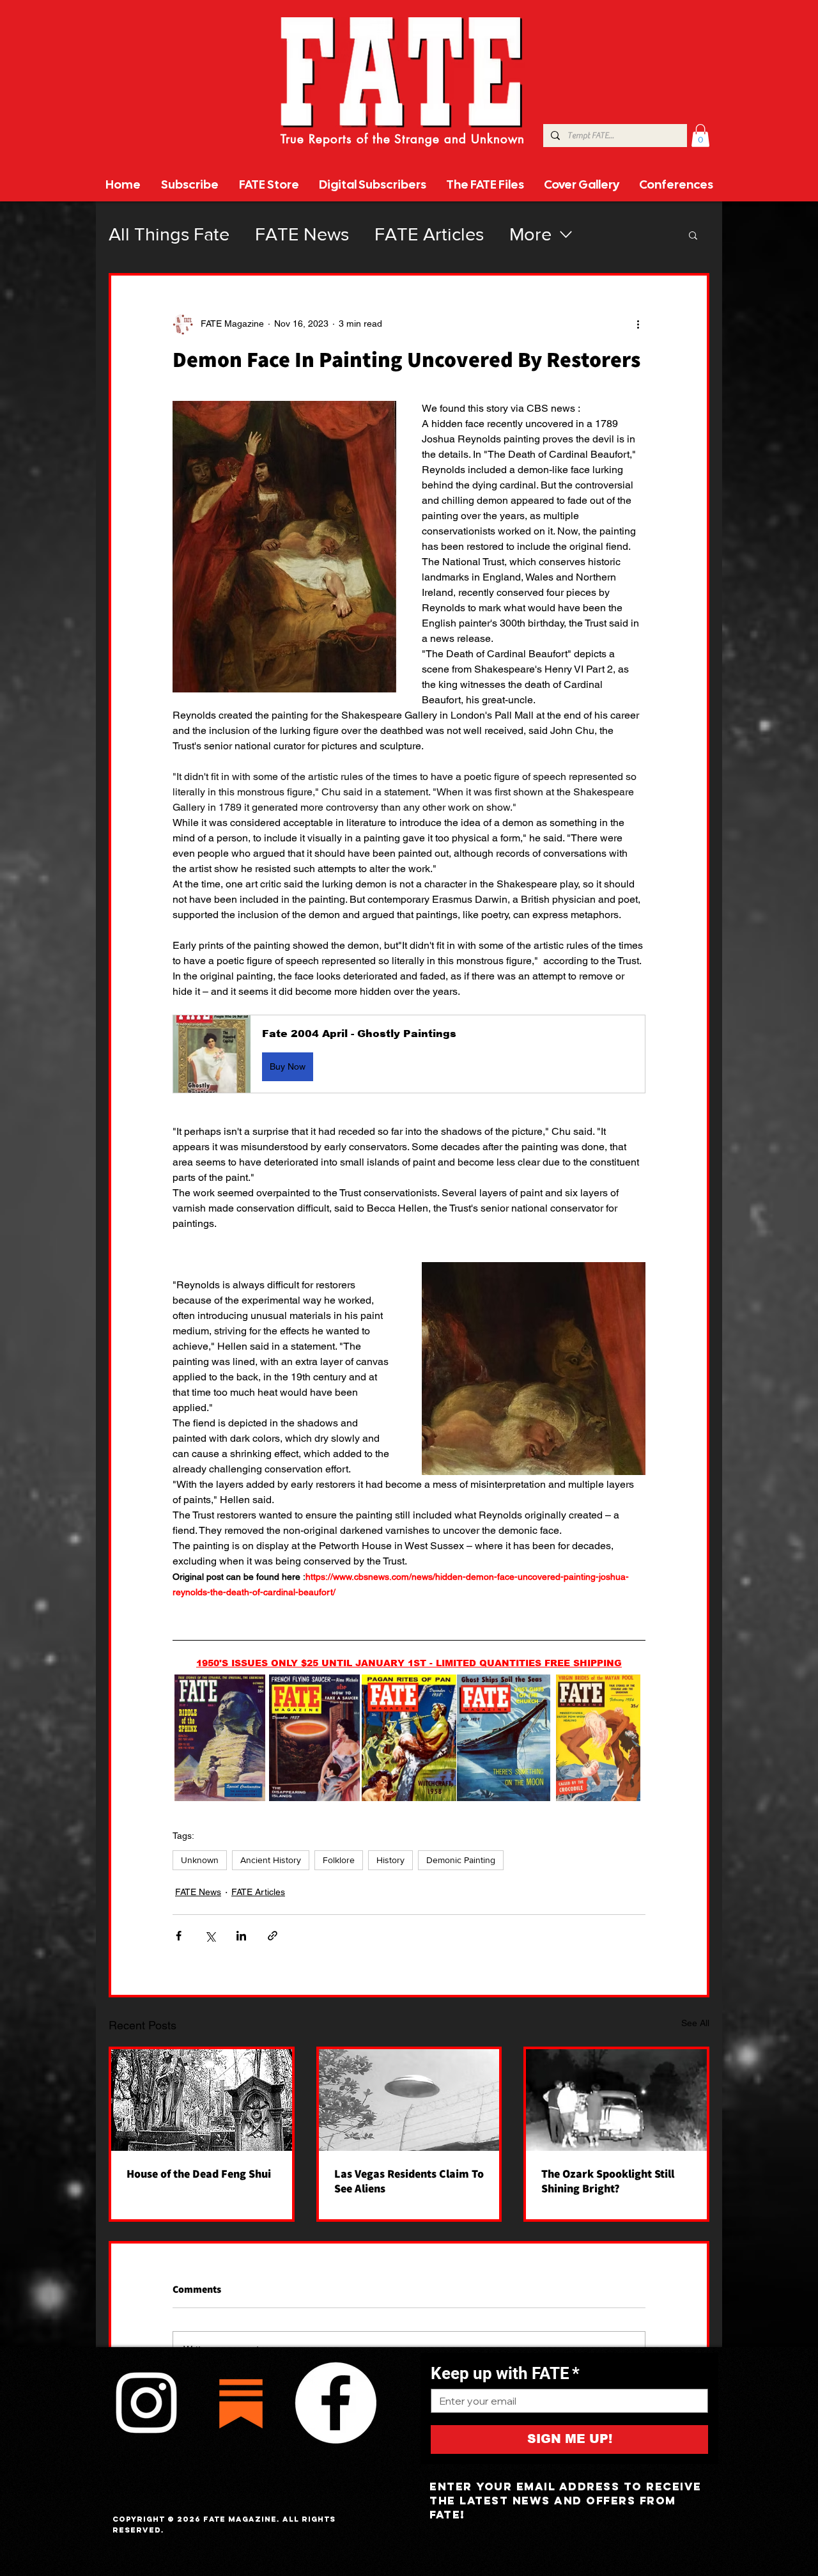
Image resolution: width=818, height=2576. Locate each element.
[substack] (241, 2403)
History (390, 1860)
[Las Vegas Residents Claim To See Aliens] (409, 2100)
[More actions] (638, 324)
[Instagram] (146, 2403)
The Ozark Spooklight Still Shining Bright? (608, 2181)
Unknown (200, 1860)
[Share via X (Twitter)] (210, 1936)
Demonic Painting (461, 1860)
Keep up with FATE (505, 2373)
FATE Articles (429, 234)
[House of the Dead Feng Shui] (202, 2100)
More (530, 234)
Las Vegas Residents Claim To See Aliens (409, 2181)
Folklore (339, 1860)
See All (695, 2023)
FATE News (302, 234)
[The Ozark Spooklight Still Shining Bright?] (616, 2100)
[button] (700, 136)
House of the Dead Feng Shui (199, 2174)
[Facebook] (336, 2403)
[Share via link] (273, 1936)
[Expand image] (220, 1737)
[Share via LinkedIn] (241, 1936)
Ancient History (271, 1860)
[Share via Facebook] (179, 1936)
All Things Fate (169, 234)
